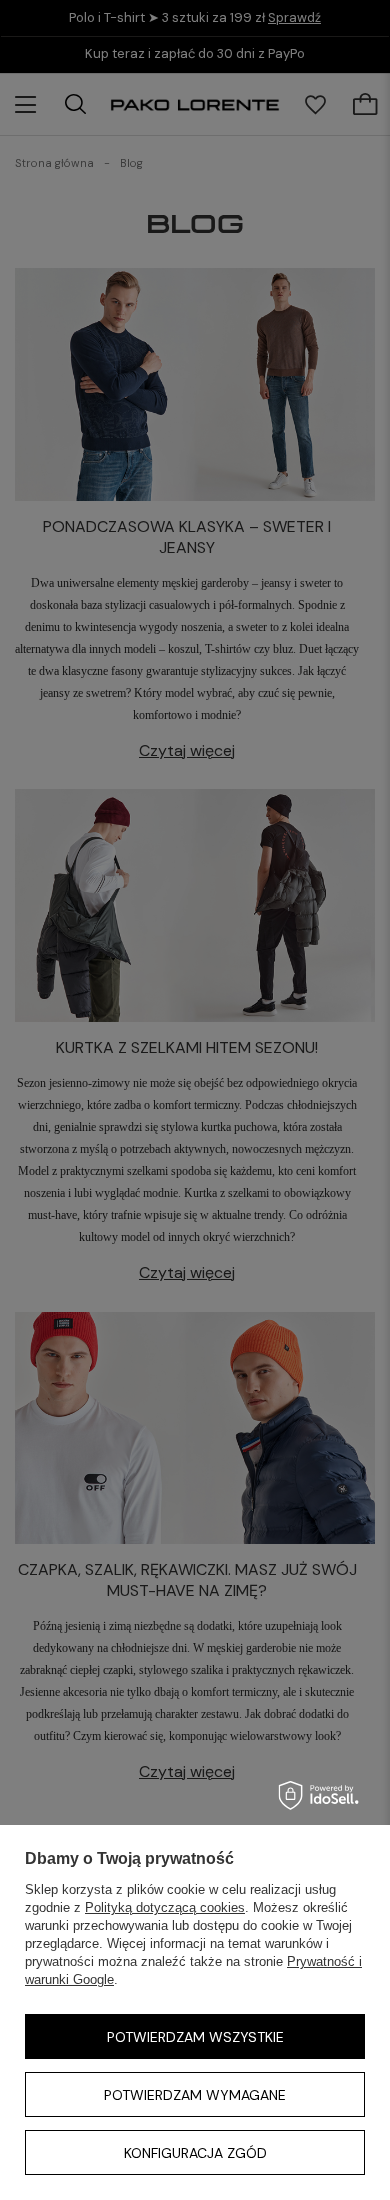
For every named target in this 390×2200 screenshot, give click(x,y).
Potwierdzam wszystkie (195, 2037)
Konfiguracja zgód (195, 2153)
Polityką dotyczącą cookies (165, 1907)
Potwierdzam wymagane (195, 2095)
